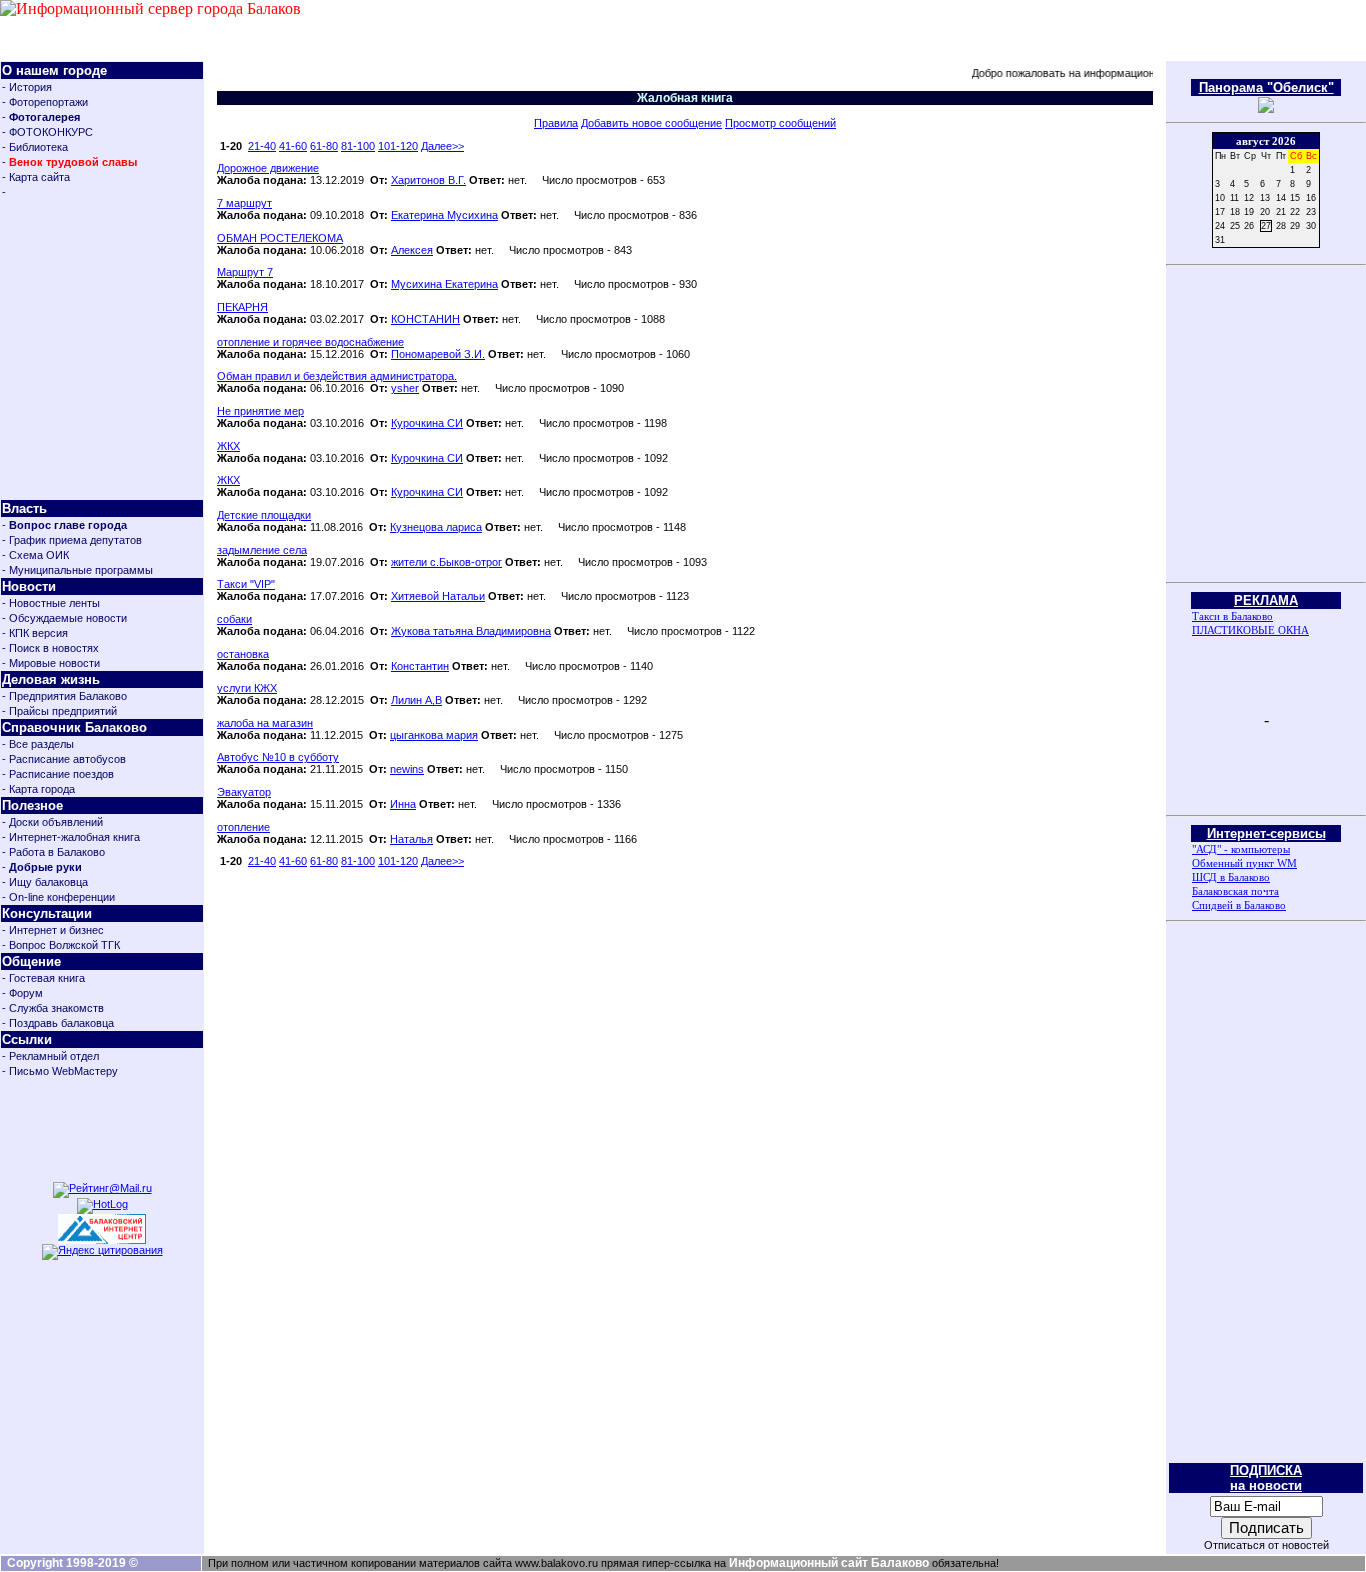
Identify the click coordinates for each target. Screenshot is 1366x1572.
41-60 (293, 146)
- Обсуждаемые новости (64, 618)
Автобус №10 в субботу (278, 757)
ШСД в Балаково (1231, 877)
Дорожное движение (268, 168)
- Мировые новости (51, 663)
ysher (405, 388)
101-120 (398, 146)
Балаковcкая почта (1235, 891)
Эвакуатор (244, 792)
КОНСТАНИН (425, 319)
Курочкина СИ (427, 423)
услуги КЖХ (247, 688)
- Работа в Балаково (53, 852)
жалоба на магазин (265, 723)
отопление (243, 827)
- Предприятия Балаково (64, 696)
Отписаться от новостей (1266, 1545)
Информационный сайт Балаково (829, 1563)
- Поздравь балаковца (58, 1023)
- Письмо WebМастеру (60, 1071)
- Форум (22, 993)
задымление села (262, 550)
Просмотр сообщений (780, 123)
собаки (234, 619)
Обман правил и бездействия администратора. (337, 376)
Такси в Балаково (1232, 616)
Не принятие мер (260, 411)
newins (407, 769)
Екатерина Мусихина (444, 215)
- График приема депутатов (72, 540)
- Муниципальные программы (77, 570)
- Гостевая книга (43, 978)
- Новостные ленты (51, 603)
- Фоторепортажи (45, 102)
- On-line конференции (58, 897)
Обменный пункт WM (1244, 863)
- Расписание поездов (58, 774)
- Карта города (38, 789)
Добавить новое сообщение (651, 123)
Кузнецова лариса (436, 527)
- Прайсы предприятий (59, 711)
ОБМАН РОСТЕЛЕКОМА (280, 238)
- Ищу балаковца (45, 882)
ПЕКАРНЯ (242, 307)
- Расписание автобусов (64, 759)
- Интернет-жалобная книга (71, 837)
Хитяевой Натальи (438, 596)
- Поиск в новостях (50, 648)
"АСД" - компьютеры (1241, 849)
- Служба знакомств (53, 1008)
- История (27, 87)
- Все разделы (38, 744)
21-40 (262, 146)
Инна (403, 804)
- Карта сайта (36, 177)
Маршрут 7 (245, 272)
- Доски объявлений (52, 822)
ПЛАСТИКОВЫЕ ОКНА (1250, 630)
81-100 (358, 146)
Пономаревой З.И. (438, 354)
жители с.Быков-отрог (446, 562)
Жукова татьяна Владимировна (471, 631)
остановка (243, 654)
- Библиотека (35, 147)
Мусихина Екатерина (444, 284)
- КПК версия (35, 633)
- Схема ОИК (35, 555)
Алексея (412, 250)
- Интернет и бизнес (53, 930)
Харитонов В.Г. (428, 180)
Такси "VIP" (246, 584)
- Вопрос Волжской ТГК (61, 945)
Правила (556, 123)
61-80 (324, 146)
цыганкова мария (434, 735)
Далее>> (442, 146)
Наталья (411, 839)
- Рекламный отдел (50, 1056)
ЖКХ (228, 446)
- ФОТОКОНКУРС (47, 132)
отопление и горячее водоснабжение (310, 342)
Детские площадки (264, 515)
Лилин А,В (416, 700)
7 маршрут (244, 203)
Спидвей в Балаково (1239, 905)
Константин (420, 666)
